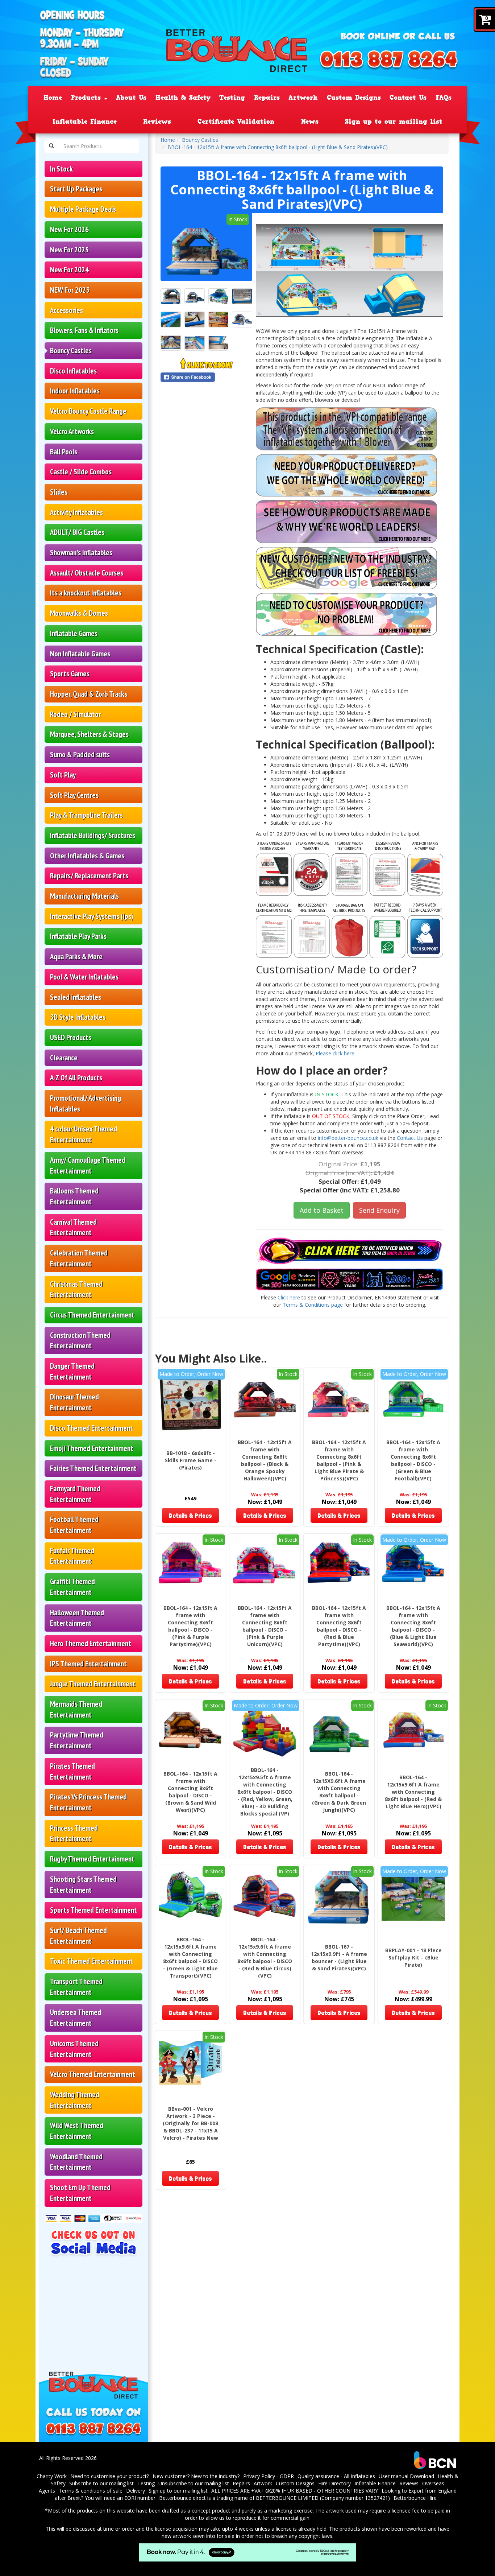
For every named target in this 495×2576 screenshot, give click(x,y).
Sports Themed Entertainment (93, 1910)
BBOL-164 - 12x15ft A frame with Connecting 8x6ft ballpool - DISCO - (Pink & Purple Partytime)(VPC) (190, 1626)
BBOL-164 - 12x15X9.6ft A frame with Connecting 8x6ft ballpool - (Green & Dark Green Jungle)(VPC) (339, 1792)
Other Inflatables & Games (87, 856)
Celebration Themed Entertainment (79, 1258)
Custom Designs (354, 98)
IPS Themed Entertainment (88, 1664)
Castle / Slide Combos (81, 472)
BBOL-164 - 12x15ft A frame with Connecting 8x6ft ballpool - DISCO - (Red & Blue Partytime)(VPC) (339, 1626)
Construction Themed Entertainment (80, 1341)
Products (87, 98)
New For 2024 (69, 270)
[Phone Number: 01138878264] (389, 61)
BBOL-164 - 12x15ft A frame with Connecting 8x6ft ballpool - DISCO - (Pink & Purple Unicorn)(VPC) (265, 1626)
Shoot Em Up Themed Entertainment (80, 2193)
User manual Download (406, 2476)
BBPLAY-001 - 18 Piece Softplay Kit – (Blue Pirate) (413, 1957)
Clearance (64, 1058)
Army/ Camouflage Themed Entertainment (88, 1165)
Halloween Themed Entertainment (77, 1618)
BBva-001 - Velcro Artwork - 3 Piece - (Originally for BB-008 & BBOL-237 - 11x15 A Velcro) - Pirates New (190, 2123)
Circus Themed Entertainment (92, 1315)
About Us (131, 98)
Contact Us (408, 98)
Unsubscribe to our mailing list (194, 2483)
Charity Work (52, 2476)
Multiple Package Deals (83, 209)
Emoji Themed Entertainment (92, 1448)
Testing (232, 98)
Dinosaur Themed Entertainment (74, 1402)
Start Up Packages (76, 189)
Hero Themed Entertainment (91, 1643)
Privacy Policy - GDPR (269, 2476)
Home (53, 98)
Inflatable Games (74, 633)
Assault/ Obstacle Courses (87, 573)
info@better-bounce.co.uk (348, 1138)
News (310, 121)
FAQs (444, 98)
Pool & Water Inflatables (84, 977)
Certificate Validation (236, 121)
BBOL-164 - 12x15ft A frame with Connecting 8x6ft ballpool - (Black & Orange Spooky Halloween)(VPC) (265, 1460)
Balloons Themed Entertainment (74, 1196)
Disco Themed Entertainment (91, 1428)
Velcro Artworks (72, 431)
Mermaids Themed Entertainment (76, 1709)
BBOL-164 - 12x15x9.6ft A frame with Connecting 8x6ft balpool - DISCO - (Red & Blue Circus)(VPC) (265, 1957)
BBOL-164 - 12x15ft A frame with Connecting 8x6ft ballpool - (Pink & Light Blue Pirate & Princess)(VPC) (339, 1460)
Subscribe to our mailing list (101, 2483)
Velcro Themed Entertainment (93, 2074)
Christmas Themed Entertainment (76, 1289)
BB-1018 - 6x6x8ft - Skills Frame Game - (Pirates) (191, 1460)
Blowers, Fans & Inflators (84, 330)
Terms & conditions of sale (91, 2491)
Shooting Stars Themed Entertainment (83, 1885)
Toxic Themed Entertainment (91, 1961)
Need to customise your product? (110, 2476)
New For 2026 (69, 229)
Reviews (157, 121)
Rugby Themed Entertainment (92, 1859)
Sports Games (70, 674)
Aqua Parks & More (76, 957)
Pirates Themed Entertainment (72, 1771)
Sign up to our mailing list (394, 121)
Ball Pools (64, 452)
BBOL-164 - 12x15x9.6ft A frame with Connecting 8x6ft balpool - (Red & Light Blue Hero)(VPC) (413, 1792)
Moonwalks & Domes (79, 613)
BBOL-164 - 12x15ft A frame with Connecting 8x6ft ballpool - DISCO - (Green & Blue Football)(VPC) (413, 1460)
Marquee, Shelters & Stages (89, 734)
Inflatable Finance (85, 121)
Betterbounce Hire (415, 2498)
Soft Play (63, 775)
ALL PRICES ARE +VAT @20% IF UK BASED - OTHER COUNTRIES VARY (295, 2491)
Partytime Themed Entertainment (77, 1740)
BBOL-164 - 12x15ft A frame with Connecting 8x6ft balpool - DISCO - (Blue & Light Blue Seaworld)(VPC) (413, 1626)
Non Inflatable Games (80, 654)
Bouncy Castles (71, 351)
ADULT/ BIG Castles (77, 532)
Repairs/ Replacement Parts (89, 876)
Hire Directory (334, 2483)
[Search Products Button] (51, 146)
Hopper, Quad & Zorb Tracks (89, 694)
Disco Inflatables (73, 371)
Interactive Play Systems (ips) (92, 916)
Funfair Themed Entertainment (72, 1556)
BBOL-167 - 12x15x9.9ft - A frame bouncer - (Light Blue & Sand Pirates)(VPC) (339, 1957)
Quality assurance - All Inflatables (336, 2476)
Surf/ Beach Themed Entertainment (78, 1936)
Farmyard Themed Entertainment (75, 1494)
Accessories (66, 310)
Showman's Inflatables (81, 553)
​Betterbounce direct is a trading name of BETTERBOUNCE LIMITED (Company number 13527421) (274, 2498)
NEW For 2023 (70, 290)
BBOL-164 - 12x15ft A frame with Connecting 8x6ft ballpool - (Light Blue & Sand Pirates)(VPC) (278, 147)
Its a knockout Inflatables (86, 593)
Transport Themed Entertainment (76, 1987)
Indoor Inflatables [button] (75, 391)
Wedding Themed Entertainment (75, 2100)
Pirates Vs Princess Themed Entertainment (88, 1802)
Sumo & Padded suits (80, 755)
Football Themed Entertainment (74, 1525)
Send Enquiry (379, 1210)
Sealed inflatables (76, 997)
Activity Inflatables (76, 512)
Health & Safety (183, 98)
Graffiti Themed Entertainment (72, 1587)
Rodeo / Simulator (75, 714)
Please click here (335, 1053)
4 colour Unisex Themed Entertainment (84, 1134)
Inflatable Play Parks (78, 936)
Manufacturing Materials (84, 896)
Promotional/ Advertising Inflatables (86, 1103)
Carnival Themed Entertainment (73, 1227)
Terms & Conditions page (313, 1305)
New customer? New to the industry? (196, 2476)
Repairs (267, 98)
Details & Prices (190, 1515)
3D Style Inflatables (78, 1017)
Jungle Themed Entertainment (93, 1684)
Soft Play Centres (74, 795)
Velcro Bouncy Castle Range (88, 411)
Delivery (136, 2491)
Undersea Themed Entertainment (76, 2018)
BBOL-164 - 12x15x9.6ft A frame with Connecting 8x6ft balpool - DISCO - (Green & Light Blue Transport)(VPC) (190, 1957)
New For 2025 (69, 250)
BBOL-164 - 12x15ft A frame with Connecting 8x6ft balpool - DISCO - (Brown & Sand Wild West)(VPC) (190, 1792)
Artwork (303, 98)
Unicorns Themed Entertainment (74, 2049)
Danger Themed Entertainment (72, 1371)
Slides (59, 492)
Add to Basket (322, 1210)
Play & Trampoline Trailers (86, 815)
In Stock (61, 169)
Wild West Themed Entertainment (77, 2131)
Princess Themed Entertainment (74, 1833)
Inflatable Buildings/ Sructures (93, 835)
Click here (289, 1297)
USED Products (71, 1037)
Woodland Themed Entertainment (76, 2162)
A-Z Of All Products (76, 1078)
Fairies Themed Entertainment (93, 1468)
